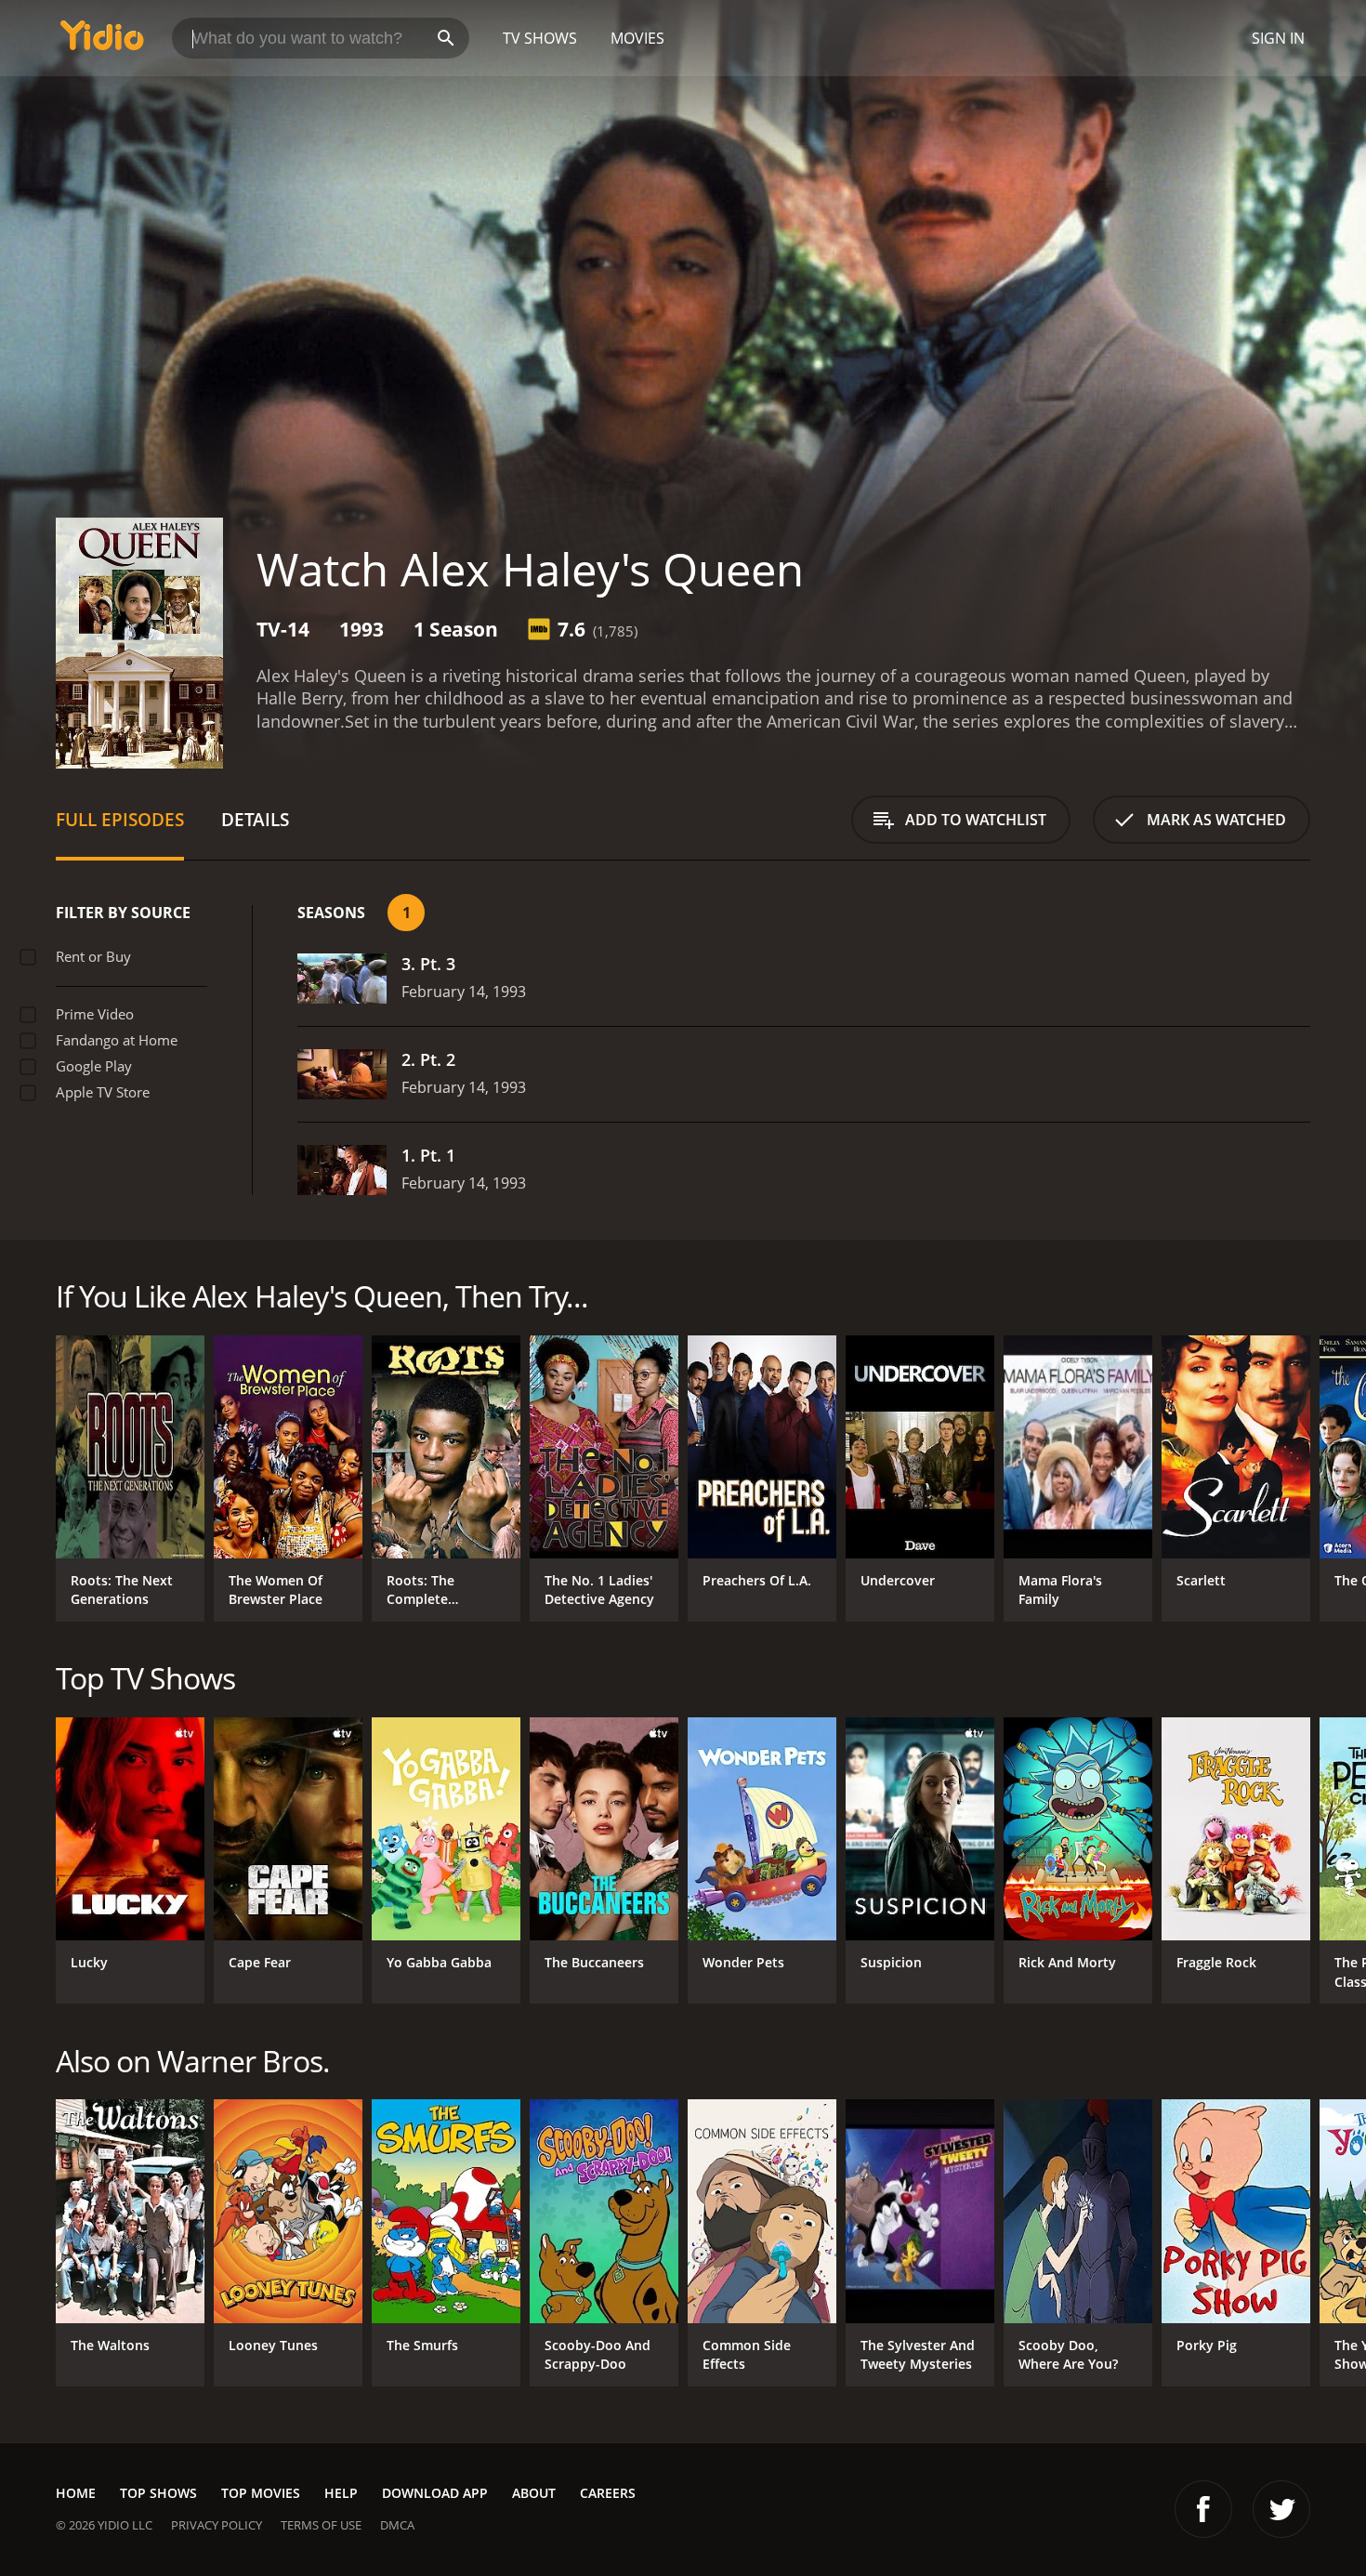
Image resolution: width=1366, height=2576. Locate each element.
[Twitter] (1281, 2509)
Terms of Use (321, 2525)
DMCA (397, 2525)
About (534, 2493)
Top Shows (158, 2493)
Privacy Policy (217, 2525)
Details (255, 819)
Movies (637, 38)
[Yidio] (102, 41)
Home (76, 2493)
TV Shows (540, 38)
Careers (608, 2493)
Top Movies (261, 2493)
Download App (435, 2493)
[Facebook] (1203, 2509)
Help (341, 2493)
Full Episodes (120, 819)
